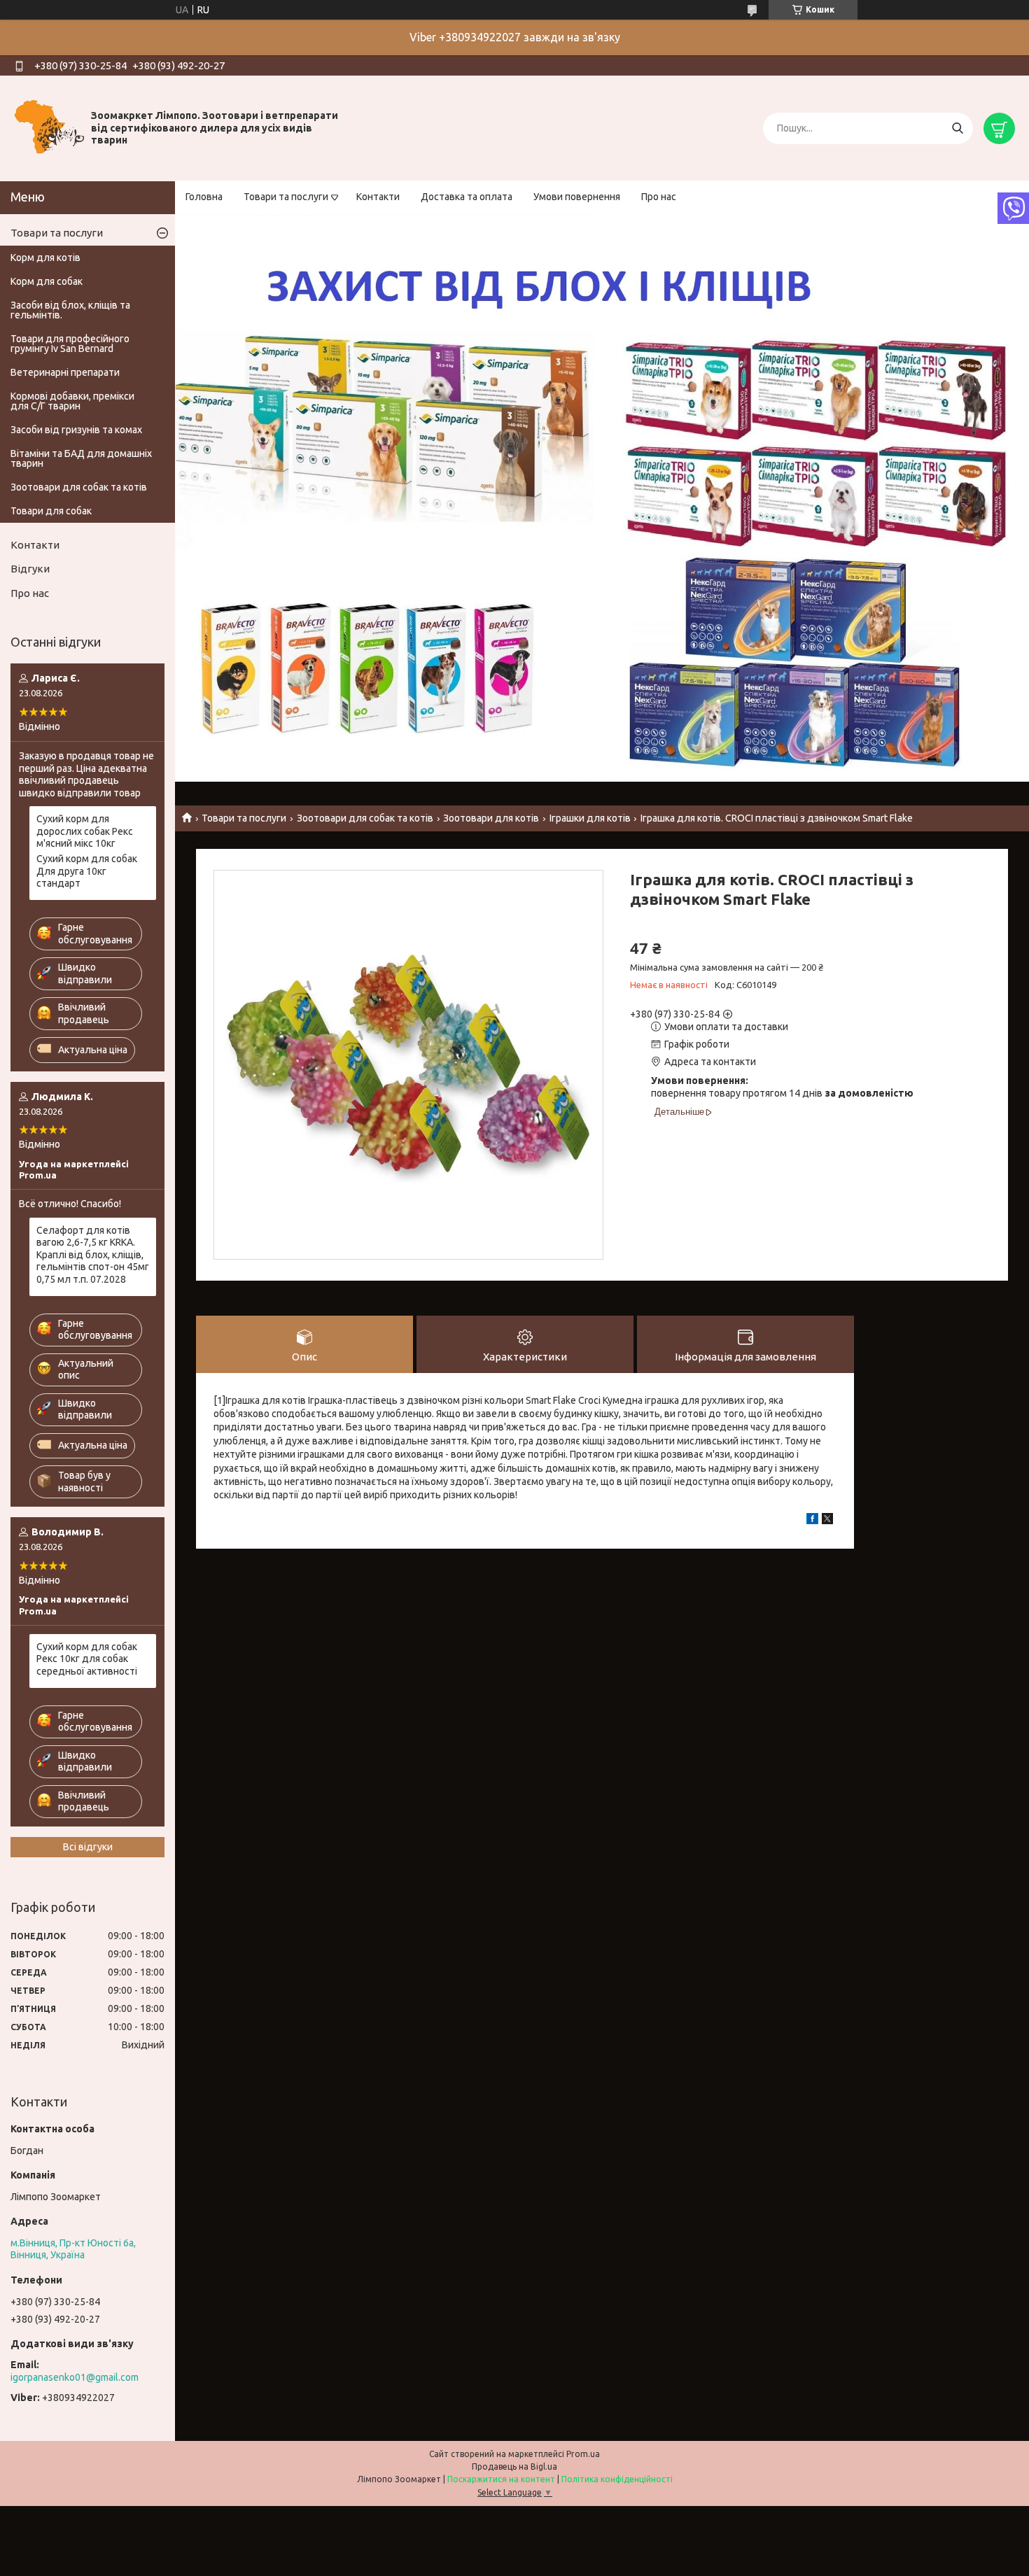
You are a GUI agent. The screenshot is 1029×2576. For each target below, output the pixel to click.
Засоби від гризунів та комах (76, 430)
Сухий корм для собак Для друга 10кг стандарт (87, 871)
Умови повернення (577, 197)
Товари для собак (51, 511)
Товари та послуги (286, 197)
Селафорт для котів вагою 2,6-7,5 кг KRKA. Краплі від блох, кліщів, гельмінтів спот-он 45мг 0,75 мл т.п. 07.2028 (93, 1255)
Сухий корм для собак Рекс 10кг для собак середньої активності (87, 1659)
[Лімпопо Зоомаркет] (49, 127)
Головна (204, 197)
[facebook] (812, 1521)
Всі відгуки (88, 1847)
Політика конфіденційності (617, 2479)
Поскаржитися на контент (501, 2479)
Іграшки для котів (590, 818)
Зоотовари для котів (491, 818)
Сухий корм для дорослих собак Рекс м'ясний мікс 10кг (85, 831)
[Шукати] (957, 128)
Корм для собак (47, 281)
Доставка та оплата (467, 197)
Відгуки (30, 569)
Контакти (378, 197)
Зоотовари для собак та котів (365, 818)
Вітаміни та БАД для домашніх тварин (81, 458)
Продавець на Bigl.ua (514, 2466)
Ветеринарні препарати (65, 372)
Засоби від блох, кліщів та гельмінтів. (70, 310)
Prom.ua (583, 2454)
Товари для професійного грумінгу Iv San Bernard (70, 344)
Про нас (659, 197)
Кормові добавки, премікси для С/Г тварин (72, 401)
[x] (827, 1521)
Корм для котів (45, 258)
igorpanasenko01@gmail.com (75, 2377)
